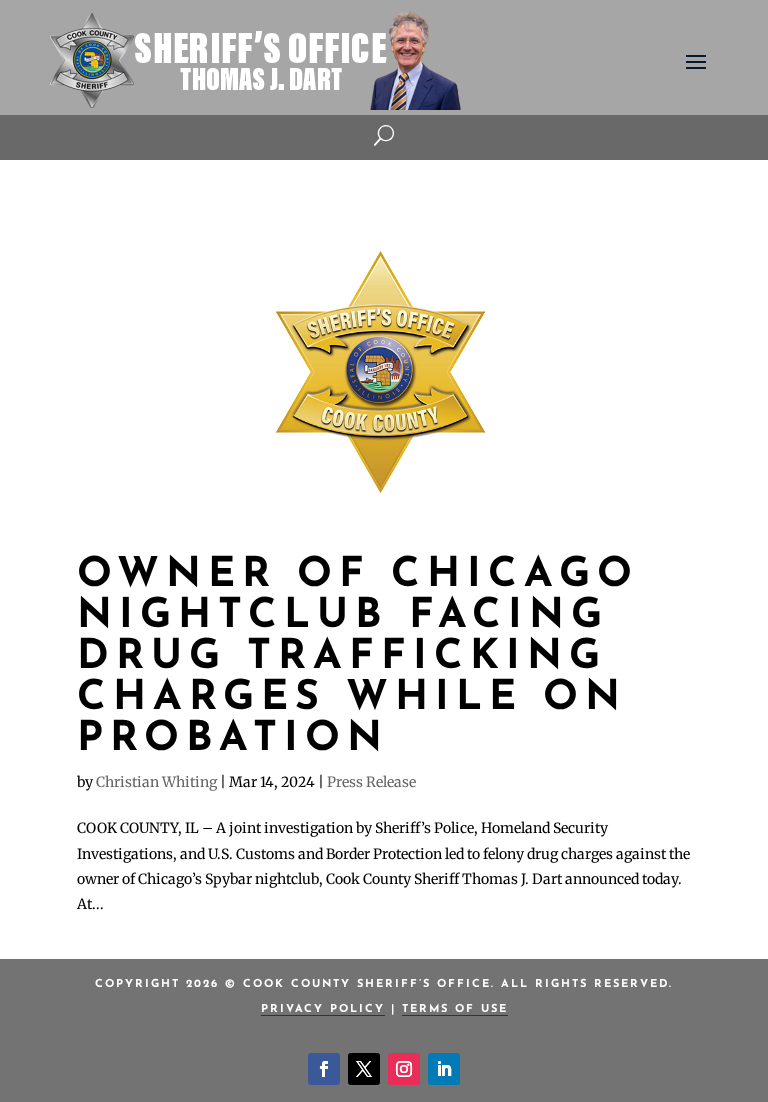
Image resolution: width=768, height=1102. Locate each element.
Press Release (371, 782)
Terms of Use (455, 1009)
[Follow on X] (364, 1069)
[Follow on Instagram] (404, 1069)
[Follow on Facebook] (324, 1069)
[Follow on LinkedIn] (444, 1069)
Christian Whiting (156, 782)
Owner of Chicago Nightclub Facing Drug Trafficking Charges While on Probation (358, 657)
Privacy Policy (323, 1009)
